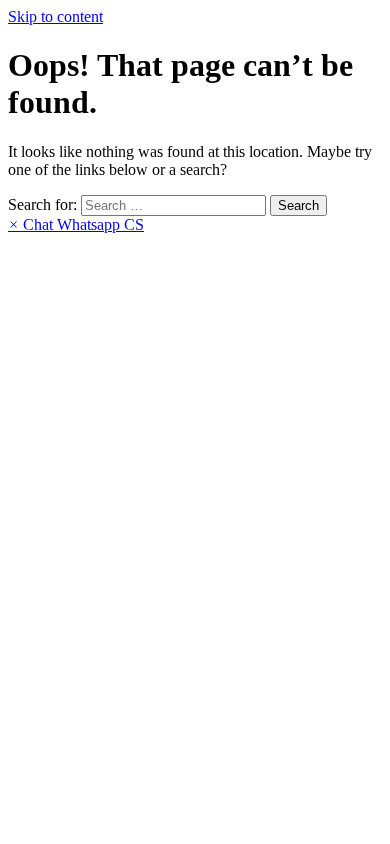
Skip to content (55, 16)
